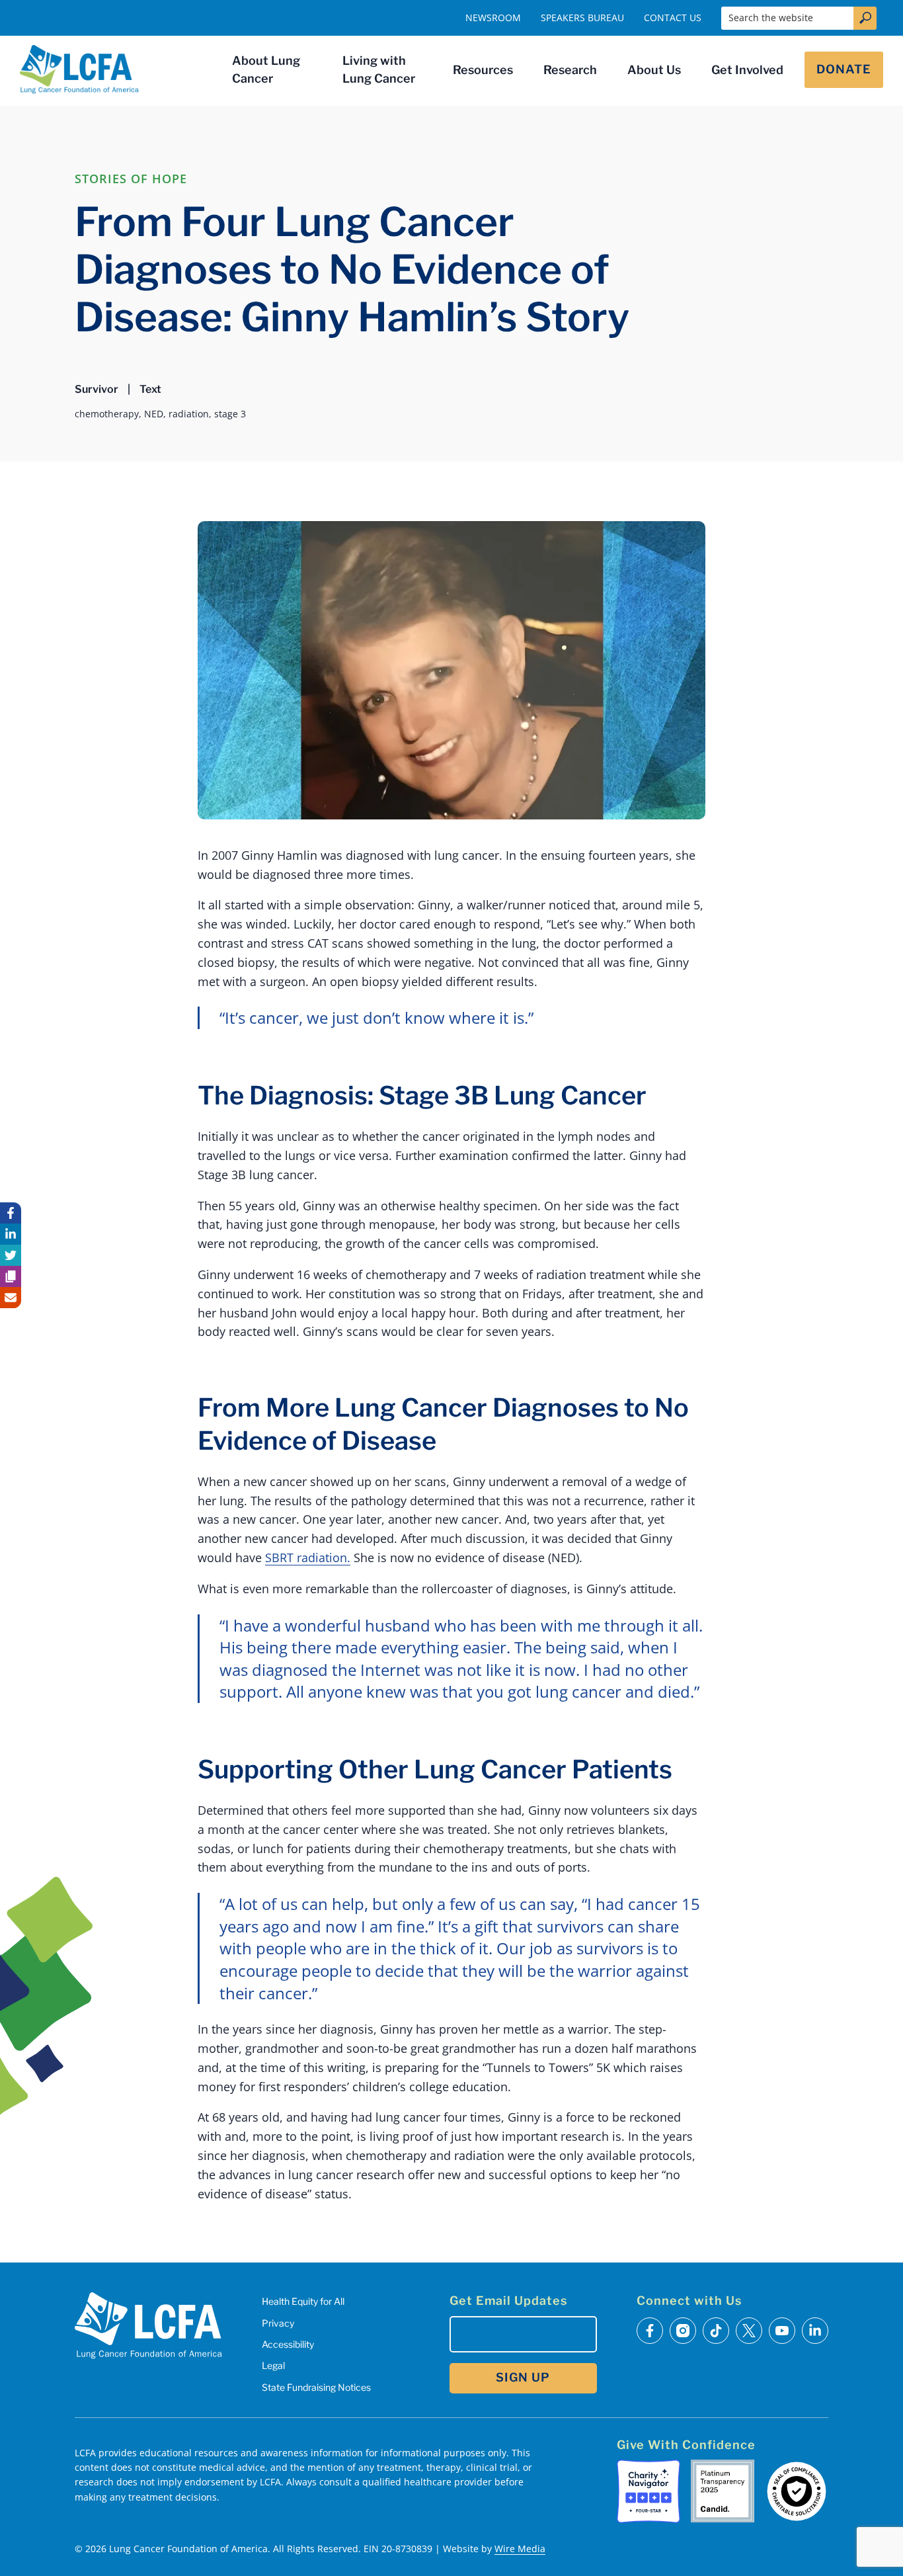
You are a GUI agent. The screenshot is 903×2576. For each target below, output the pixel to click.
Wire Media (520, 2549)
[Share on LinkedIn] (11, 1234)
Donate (844, 69)
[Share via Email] (11, 1298)
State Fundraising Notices (316, 2387)
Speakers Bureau (582, 18)
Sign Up (523, 2377)
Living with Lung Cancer (379, 69)
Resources (483, 70)
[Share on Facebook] (11, 1213)
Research (570, 70)
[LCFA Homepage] (79, 69)
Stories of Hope (131, 179)
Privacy (278, 2323)
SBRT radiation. (308, 1558)
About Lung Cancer (266, 69)
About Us (654, 70)
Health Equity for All (303, 2301)
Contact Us (673, 18)
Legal (273, 2365)
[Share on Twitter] (11, 1255)
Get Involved (747, 70)
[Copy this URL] (11, 1276)
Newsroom (493, 18)
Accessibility (288, 2344)
